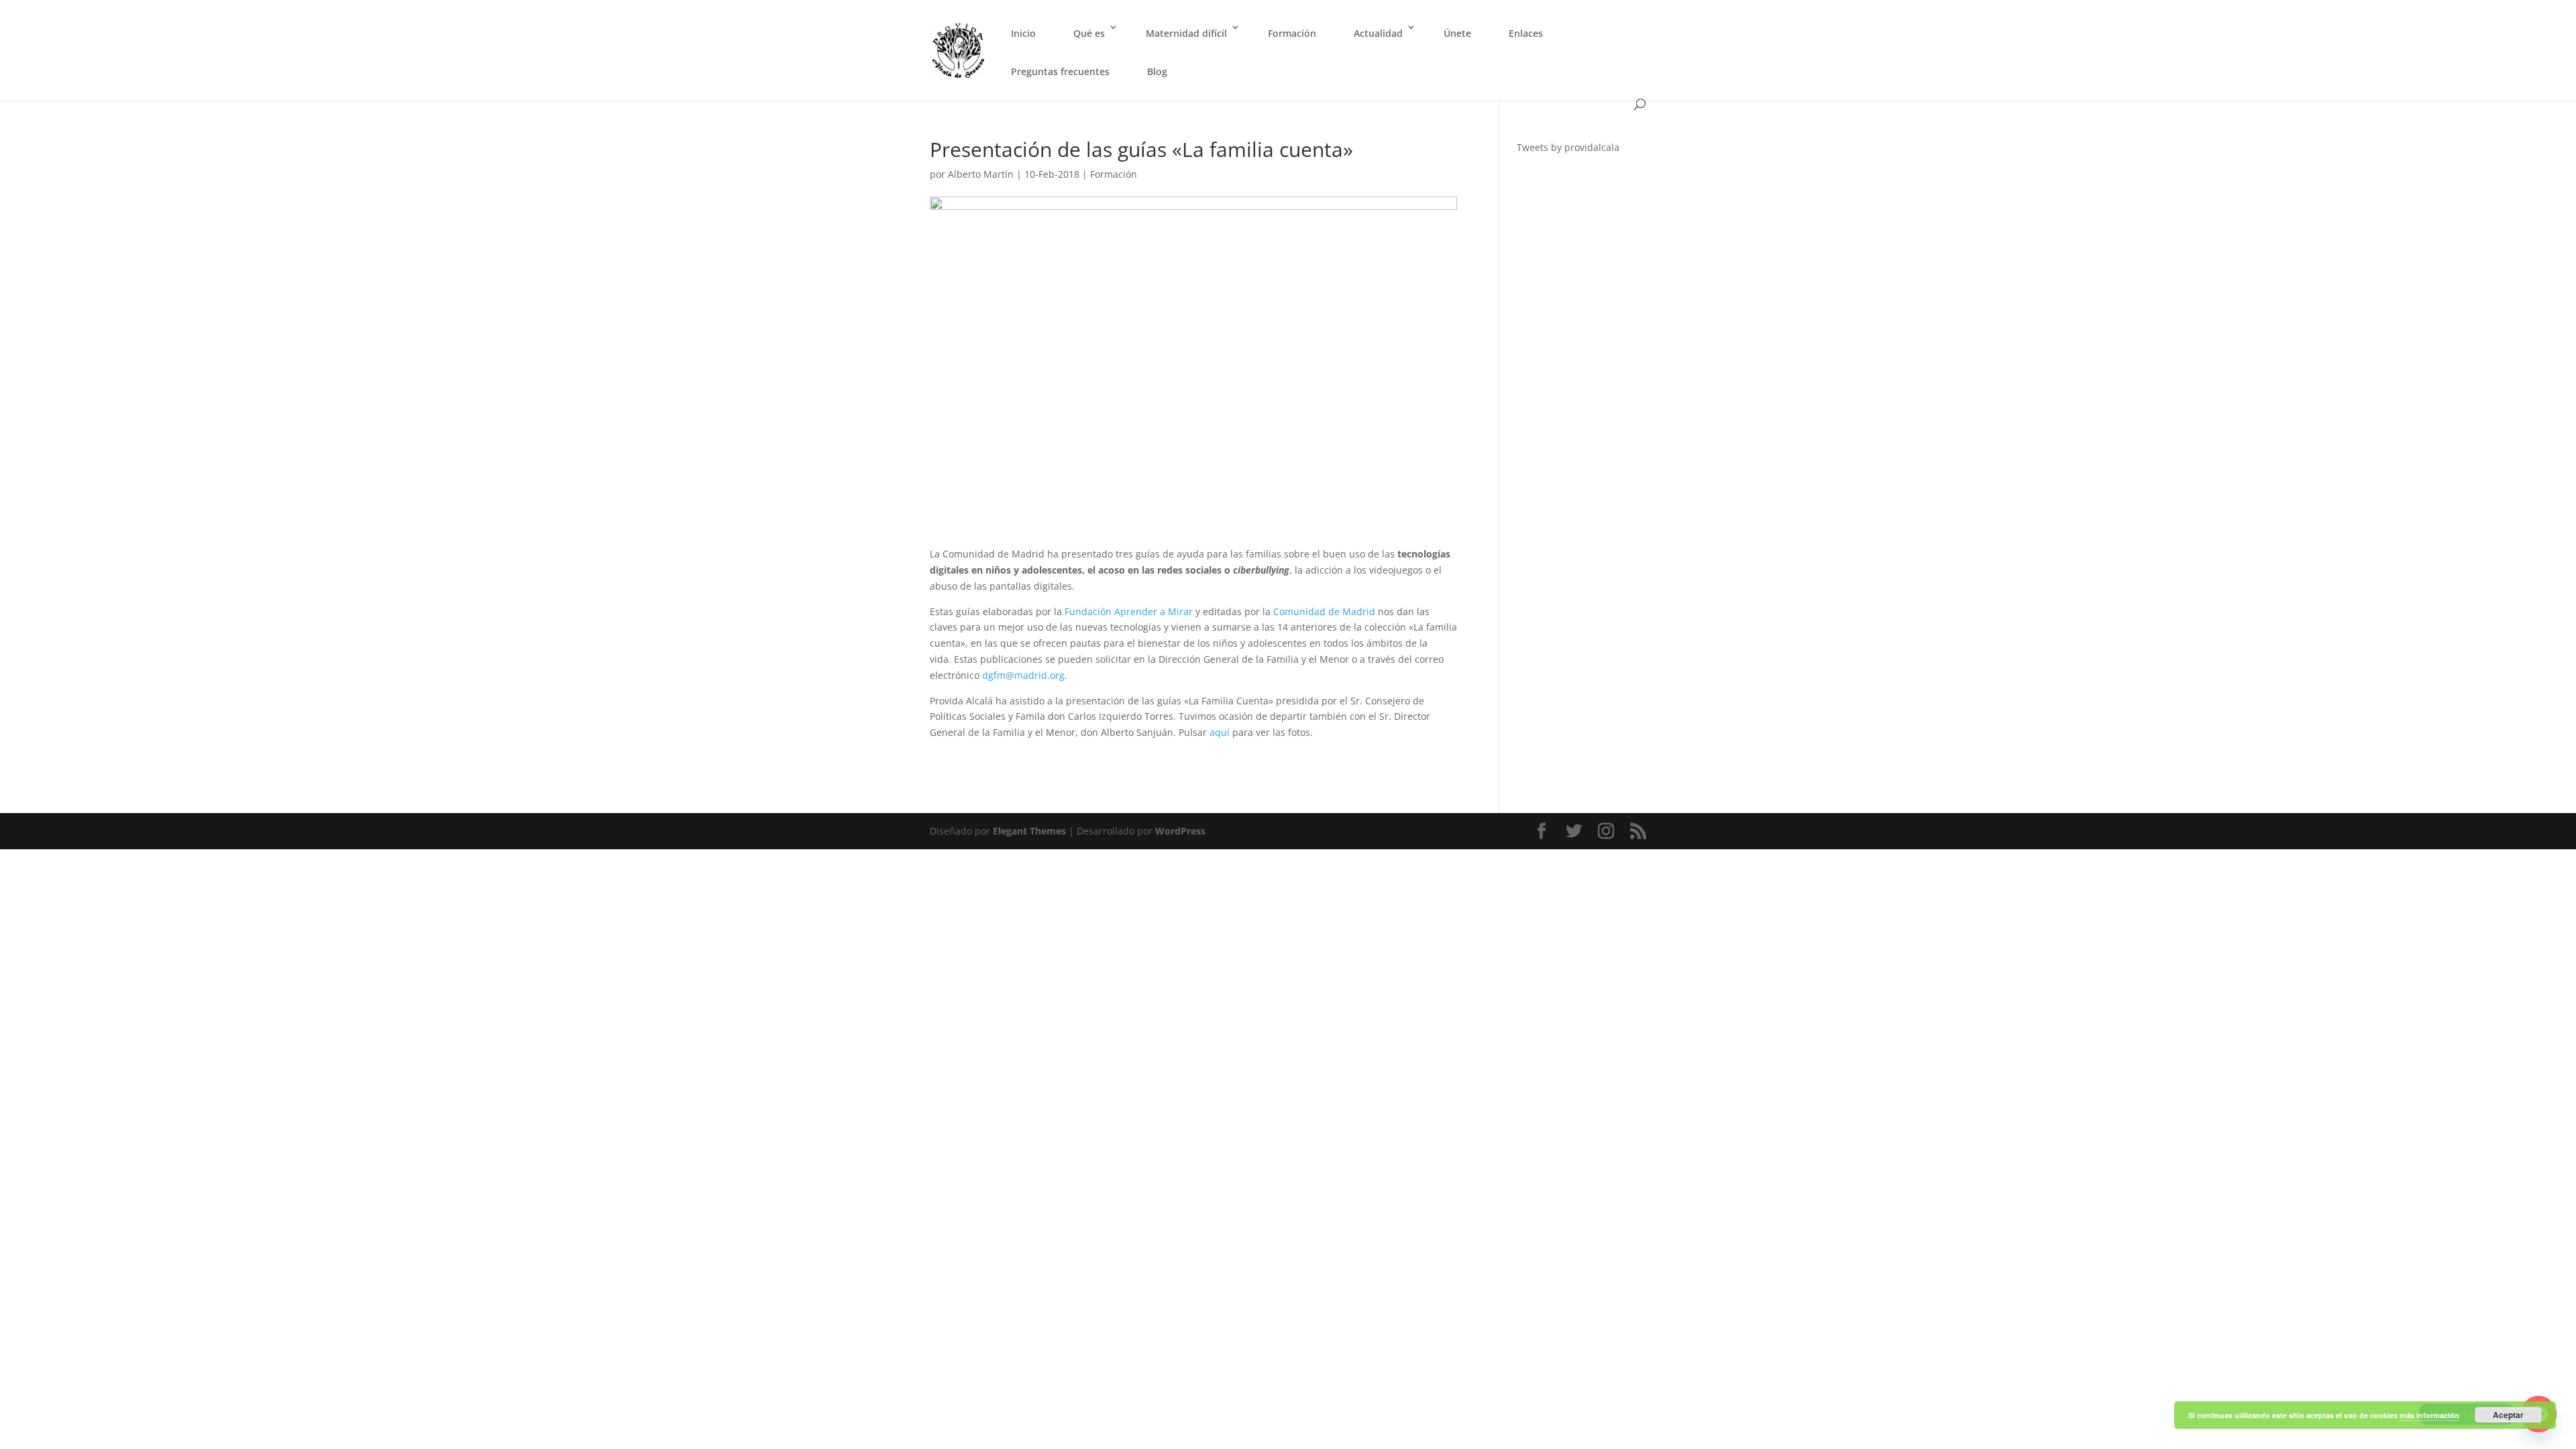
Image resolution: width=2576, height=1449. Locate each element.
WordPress (1180, 831)
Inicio (1023, 33)
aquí (1220, 732)
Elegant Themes (1029, 831)
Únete (1457, 33)
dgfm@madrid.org (1022, 675)
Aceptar (2508, 1415)
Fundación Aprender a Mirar (1129, 611)
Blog (1157, 71)
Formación (1292, 33)
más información (2429, 1415)
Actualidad (1378, 33)
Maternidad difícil (1186, 33)
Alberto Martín (981, 174)
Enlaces (1526, 33)
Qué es (1089, 33)
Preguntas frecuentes (1060, 71)
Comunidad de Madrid (1324, 611)
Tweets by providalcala (1568, 147)
